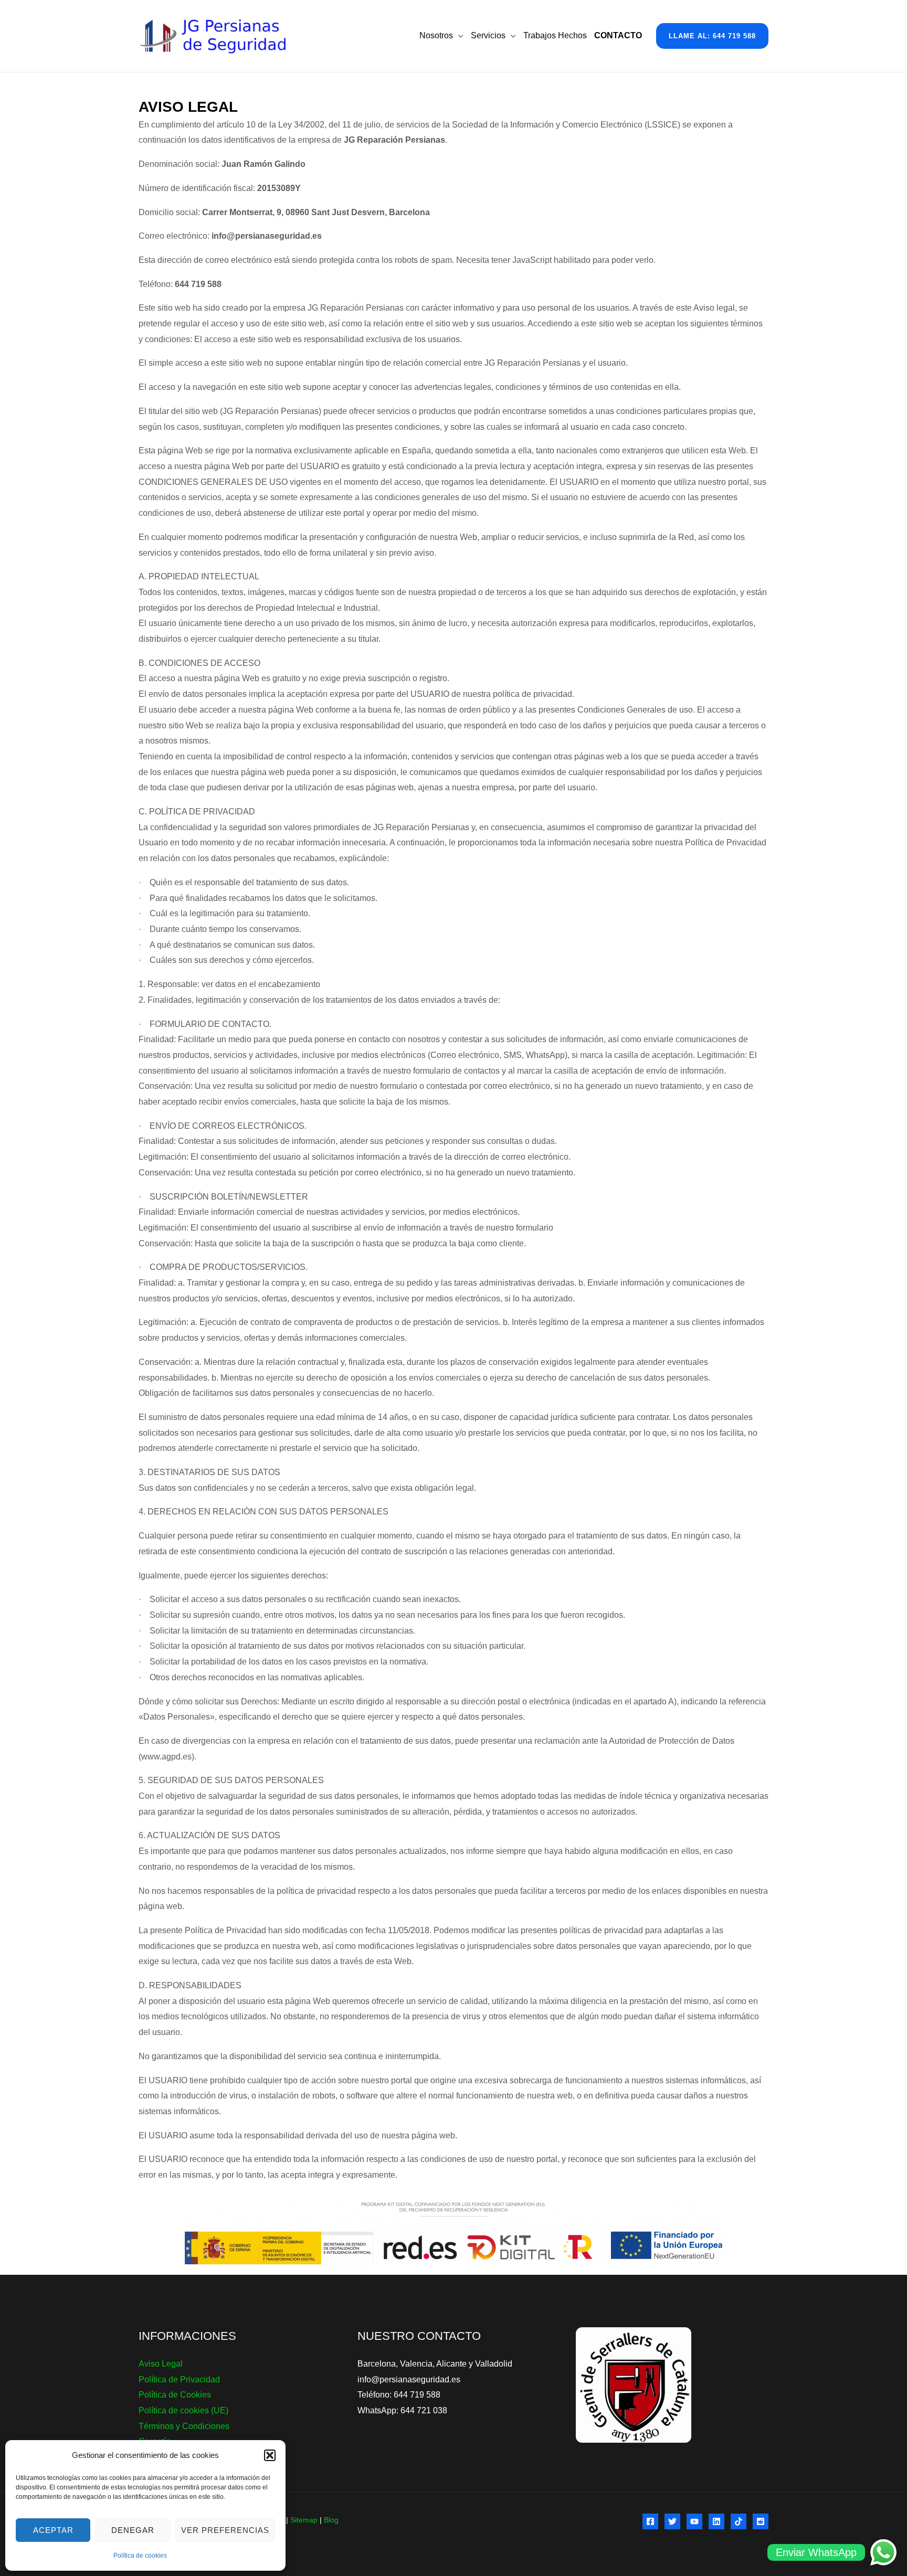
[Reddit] (761, 2521)
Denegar (133, 2530)
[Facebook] (650, 2521)
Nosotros (436, 35)
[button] (270, 2455)
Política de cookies (140, 2556)
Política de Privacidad (179, 2379)
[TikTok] (739, 2521)
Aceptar (53, 2530)
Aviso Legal (161, 2364)
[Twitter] (672, 2521)
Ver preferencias (225, 2530)
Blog (331, 2520)
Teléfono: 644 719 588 (399, 2395)
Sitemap (304, 2520)
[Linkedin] (716, 2521)
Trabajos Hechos (555, 35)
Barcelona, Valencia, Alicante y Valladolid (435, 2364)
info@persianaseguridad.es (409, 2379)
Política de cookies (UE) (183, 2410)
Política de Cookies (175, 2395)
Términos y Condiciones (184, 2426)
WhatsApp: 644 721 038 (402, 2410)
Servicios (488, 35)
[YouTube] (694, 2521)
